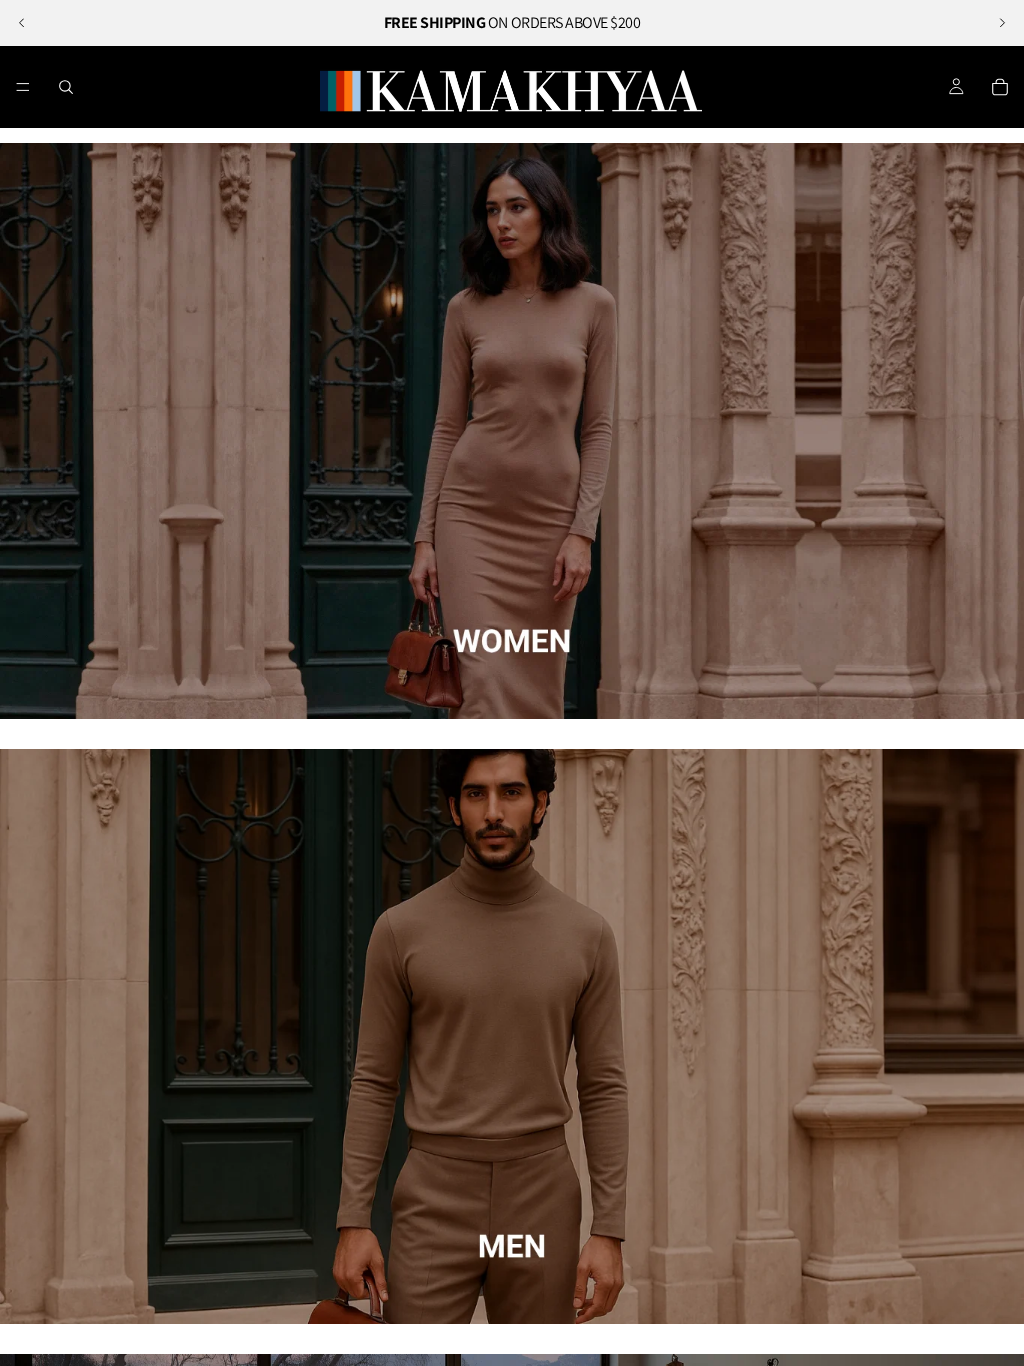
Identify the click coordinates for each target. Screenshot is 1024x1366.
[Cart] (1000, 87)
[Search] (66, 87)
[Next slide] (1002, 23)
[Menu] (23, 87)
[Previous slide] (22, 23)
